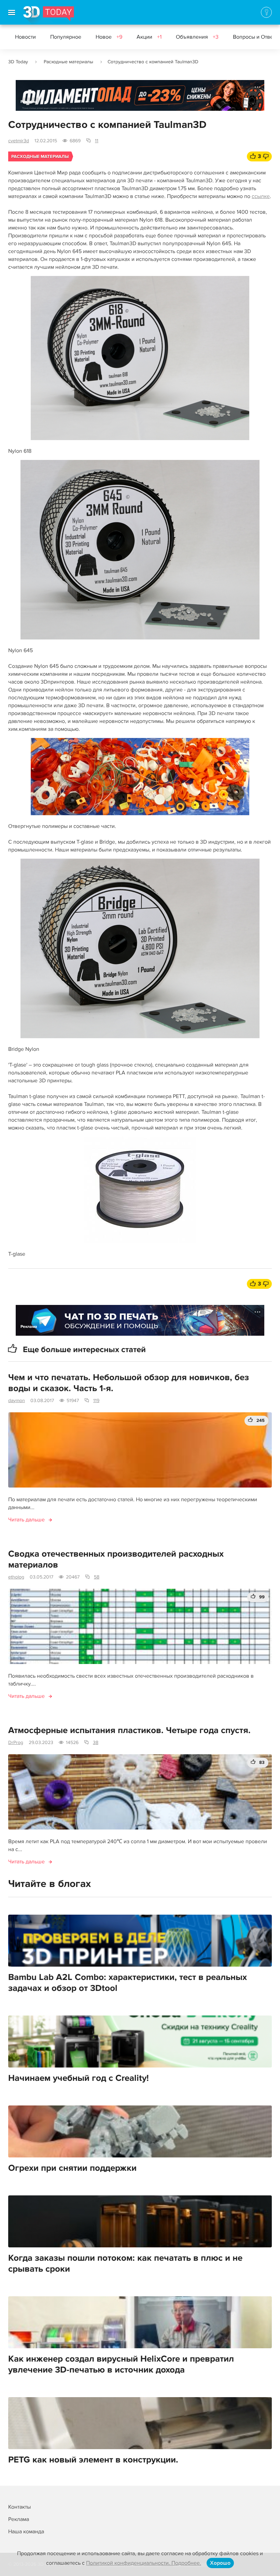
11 (97, 141)
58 (97, 1577)
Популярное (66, 37)
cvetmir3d (19, 141)
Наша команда (26, 2532)
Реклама (29, 102)
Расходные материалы (68, 62)
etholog (16, 1577)
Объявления (197, 37)
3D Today (18, 62)
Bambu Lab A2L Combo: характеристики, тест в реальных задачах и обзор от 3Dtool (128, 1983)
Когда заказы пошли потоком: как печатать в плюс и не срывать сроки (125, 2263)
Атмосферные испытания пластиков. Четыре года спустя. (129, 1730)
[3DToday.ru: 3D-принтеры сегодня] (49, 15)
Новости (25, 37)
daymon (17, 1401)
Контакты (19, 2507)
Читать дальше (26, 1520)
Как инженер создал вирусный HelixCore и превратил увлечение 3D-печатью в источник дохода (121, 2364)
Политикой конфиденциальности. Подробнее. (144, 2563)
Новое (109, 37)
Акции (149, 37)
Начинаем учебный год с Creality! (79, 2078)
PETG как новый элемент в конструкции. (93, 2460)
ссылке (261, 196)
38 (96, 1742)
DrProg (16, 1742)
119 (96, 1401)
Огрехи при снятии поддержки (72, 2168)
